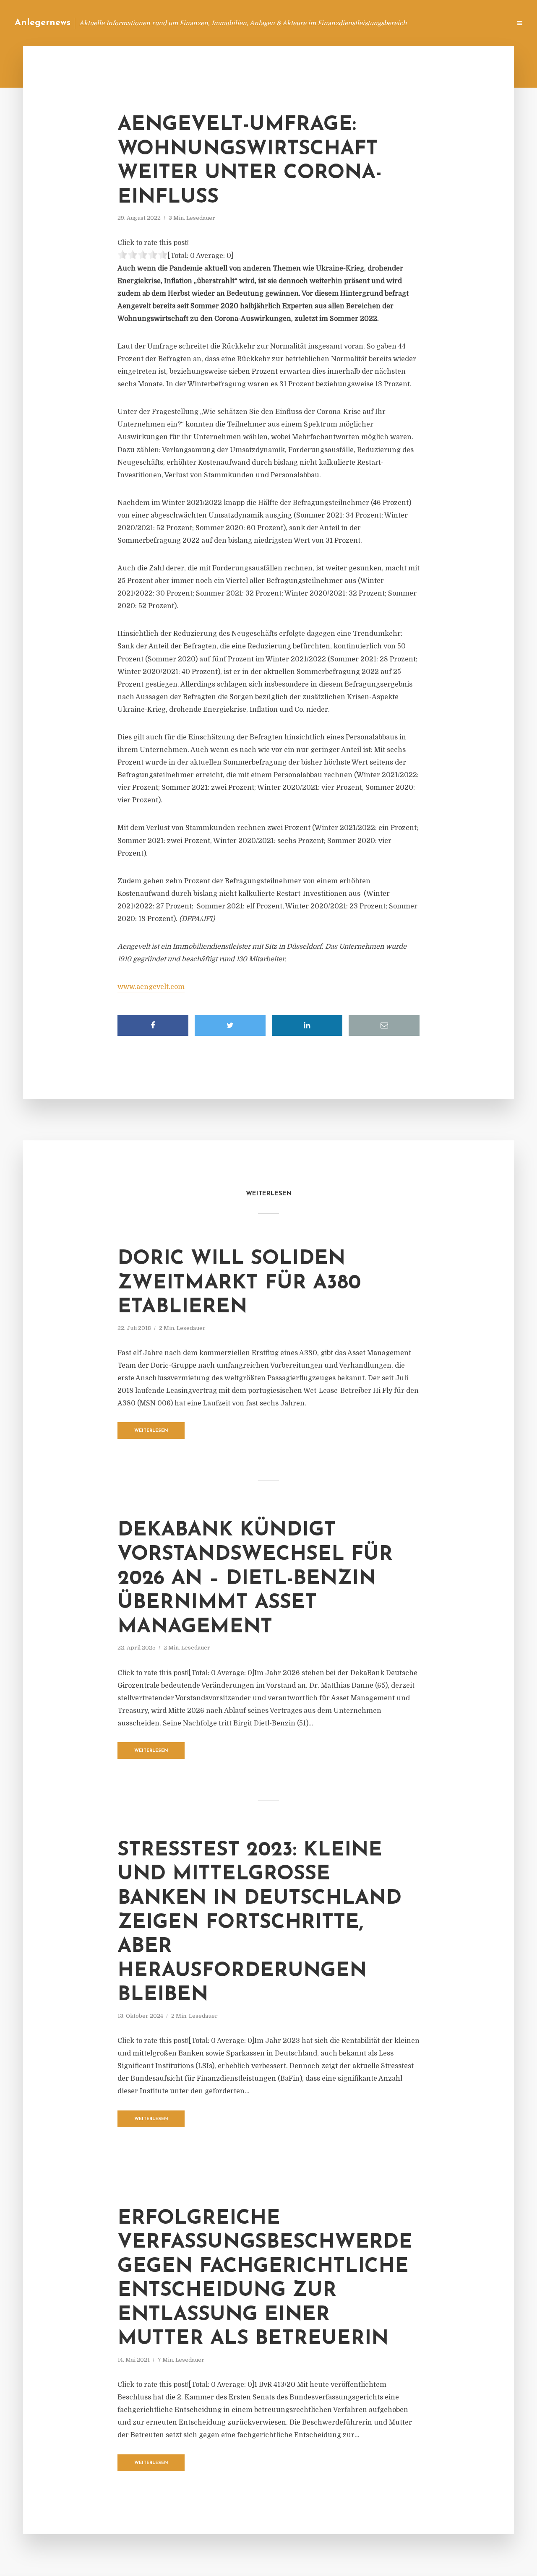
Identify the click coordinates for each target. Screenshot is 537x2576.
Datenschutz (487, 23)
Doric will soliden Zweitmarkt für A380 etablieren (239, 1283)
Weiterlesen (151, 1431)
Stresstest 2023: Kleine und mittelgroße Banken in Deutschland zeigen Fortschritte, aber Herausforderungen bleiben (259, 1923)
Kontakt (403, 23)
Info (371, 23)
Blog (345, 23)
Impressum (442, 23)
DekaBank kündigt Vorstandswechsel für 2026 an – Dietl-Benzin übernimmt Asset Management (255, 1579)
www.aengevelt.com (151, 987)
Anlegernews (43, 23)
